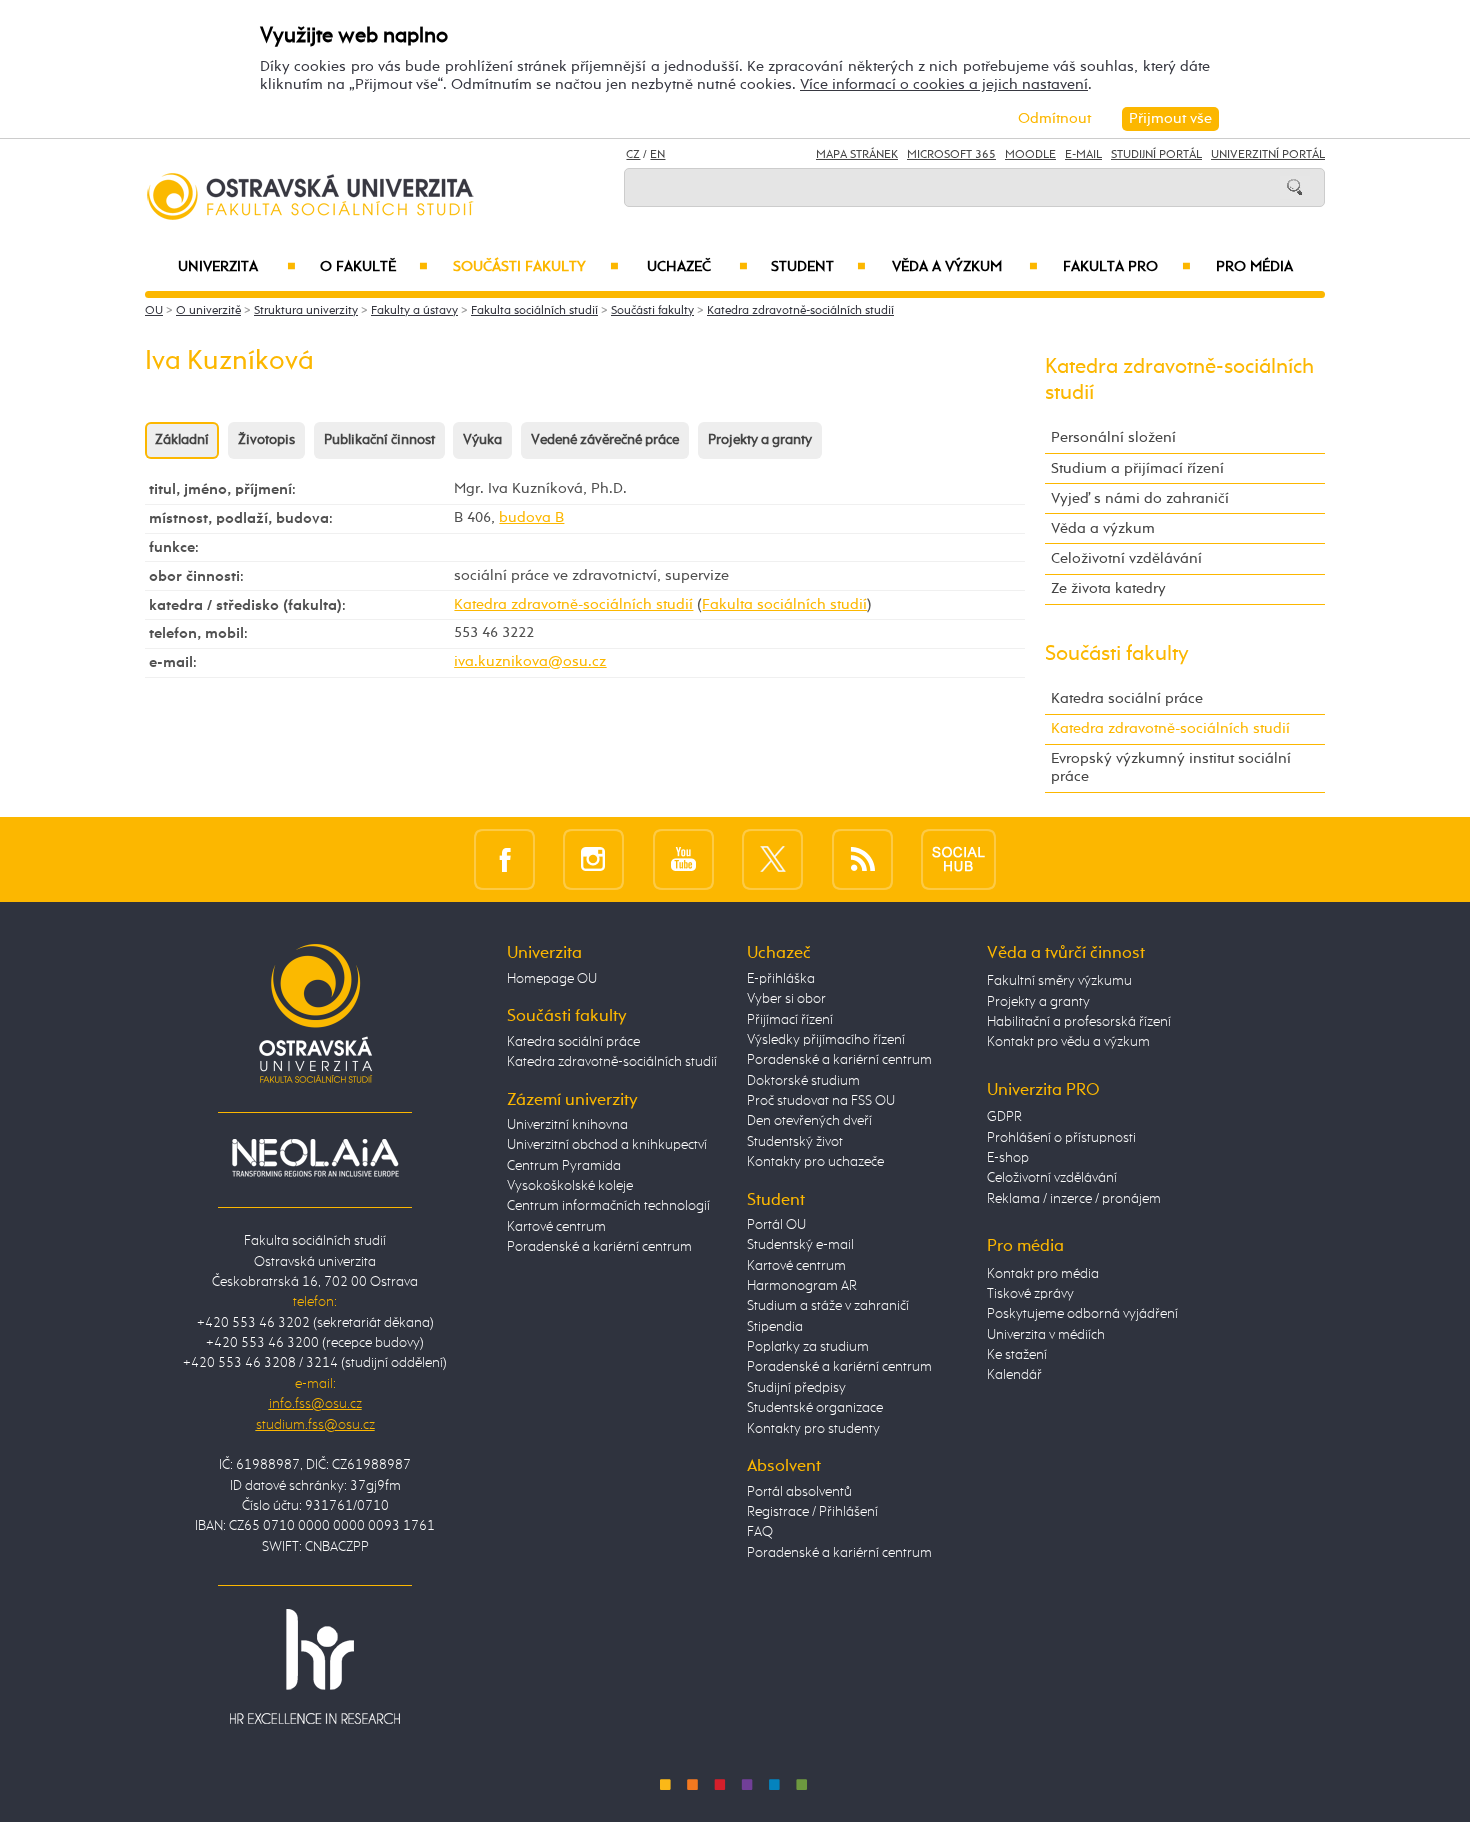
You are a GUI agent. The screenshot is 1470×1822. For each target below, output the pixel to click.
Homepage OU (552, 979)
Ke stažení (1017, 1355)
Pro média (1254, 267)
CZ (633, 155)
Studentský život (795, 1142)
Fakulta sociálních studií (534, 311)
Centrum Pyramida (564, 1166)
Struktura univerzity (306, 311)
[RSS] (862, 858)
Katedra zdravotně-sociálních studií (800, 311)
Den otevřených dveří (809, 1121)
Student (818, 267)
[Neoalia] (315, 1157)
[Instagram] (593, 858)
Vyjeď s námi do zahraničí (1140, 498)
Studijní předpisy (796, 1388)
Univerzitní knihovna (567, 1125)
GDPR (1004, 1117)
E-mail (1083, 155)
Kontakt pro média (1043, 1274)
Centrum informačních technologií (608, 1206)
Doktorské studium (803, 1081)
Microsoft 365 (951, 155)
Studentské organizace (815, 1408)
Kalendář (1014, 1375)
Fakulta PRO (1127, 267)
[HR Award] (315, 1666)
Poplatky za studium (808, 1347)
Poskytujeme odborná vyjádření (1082, 1314)
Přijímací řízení (790, 1020)
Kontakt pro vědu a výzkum (1068, 1042)
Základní (182, 440)
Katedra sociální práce (1127, 698)
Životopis (266, 440)
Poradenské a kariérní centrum (599, 1247)
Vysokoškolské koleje (570, 1186)
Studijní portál (1156, 155)
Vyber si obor (786, 999)
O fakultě (374, 267)
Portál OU (776, 1225)
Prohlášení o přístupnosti (1061, 1138)
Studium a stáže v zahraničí (828, 1306)
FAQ (760, 1532)
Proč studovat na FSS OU (821, 1101)
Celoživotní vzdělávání (1126, 558)
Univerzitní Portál (1268, 155)
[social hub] (958, 858)
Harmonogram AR (802, 1286)
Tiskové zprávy (1030, 1294)
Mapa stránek (857, 155)
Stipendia (775, 1327)
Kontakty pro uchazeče (815, 1162)
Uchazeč (697, 267)
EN (657, 155)
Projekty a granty (760, 440)
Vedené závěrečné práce (605, 440)
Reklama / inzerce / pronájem (1074, 1199)
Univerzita (236, 267)
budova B (531, 517)
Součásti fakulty (535, 267)
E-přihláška (781, 979)
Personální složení (1113, 437)
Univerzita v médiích (1046, 1335)
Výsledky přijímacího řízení (826, 1040)
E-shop (1008, 1158)
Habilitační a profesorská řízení (1079, 1022)
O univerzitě (208, 311)
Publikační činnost (379, 440)
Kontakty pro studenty (813, 1429)
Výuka (482, 440)
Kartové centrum (556, 1227)
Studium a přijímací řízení (1137, 468)
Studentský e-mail (800, 1245)
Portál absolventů (799, 1492)
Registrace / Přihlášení (812, 1512)
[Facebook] (504, 858)
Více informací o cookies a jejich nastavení (944, 84)
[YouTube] (683, 858)
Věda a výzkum (965, 267)
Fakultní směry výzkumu (1059, 981)
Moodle (1030, 155)
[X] (772, 858)
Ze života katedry (1108, 588)
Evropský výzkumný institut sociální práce (1171, 767)
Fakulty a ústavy (414, 311)
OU (154, 311)
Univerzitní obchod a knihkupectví (607, 1145)
